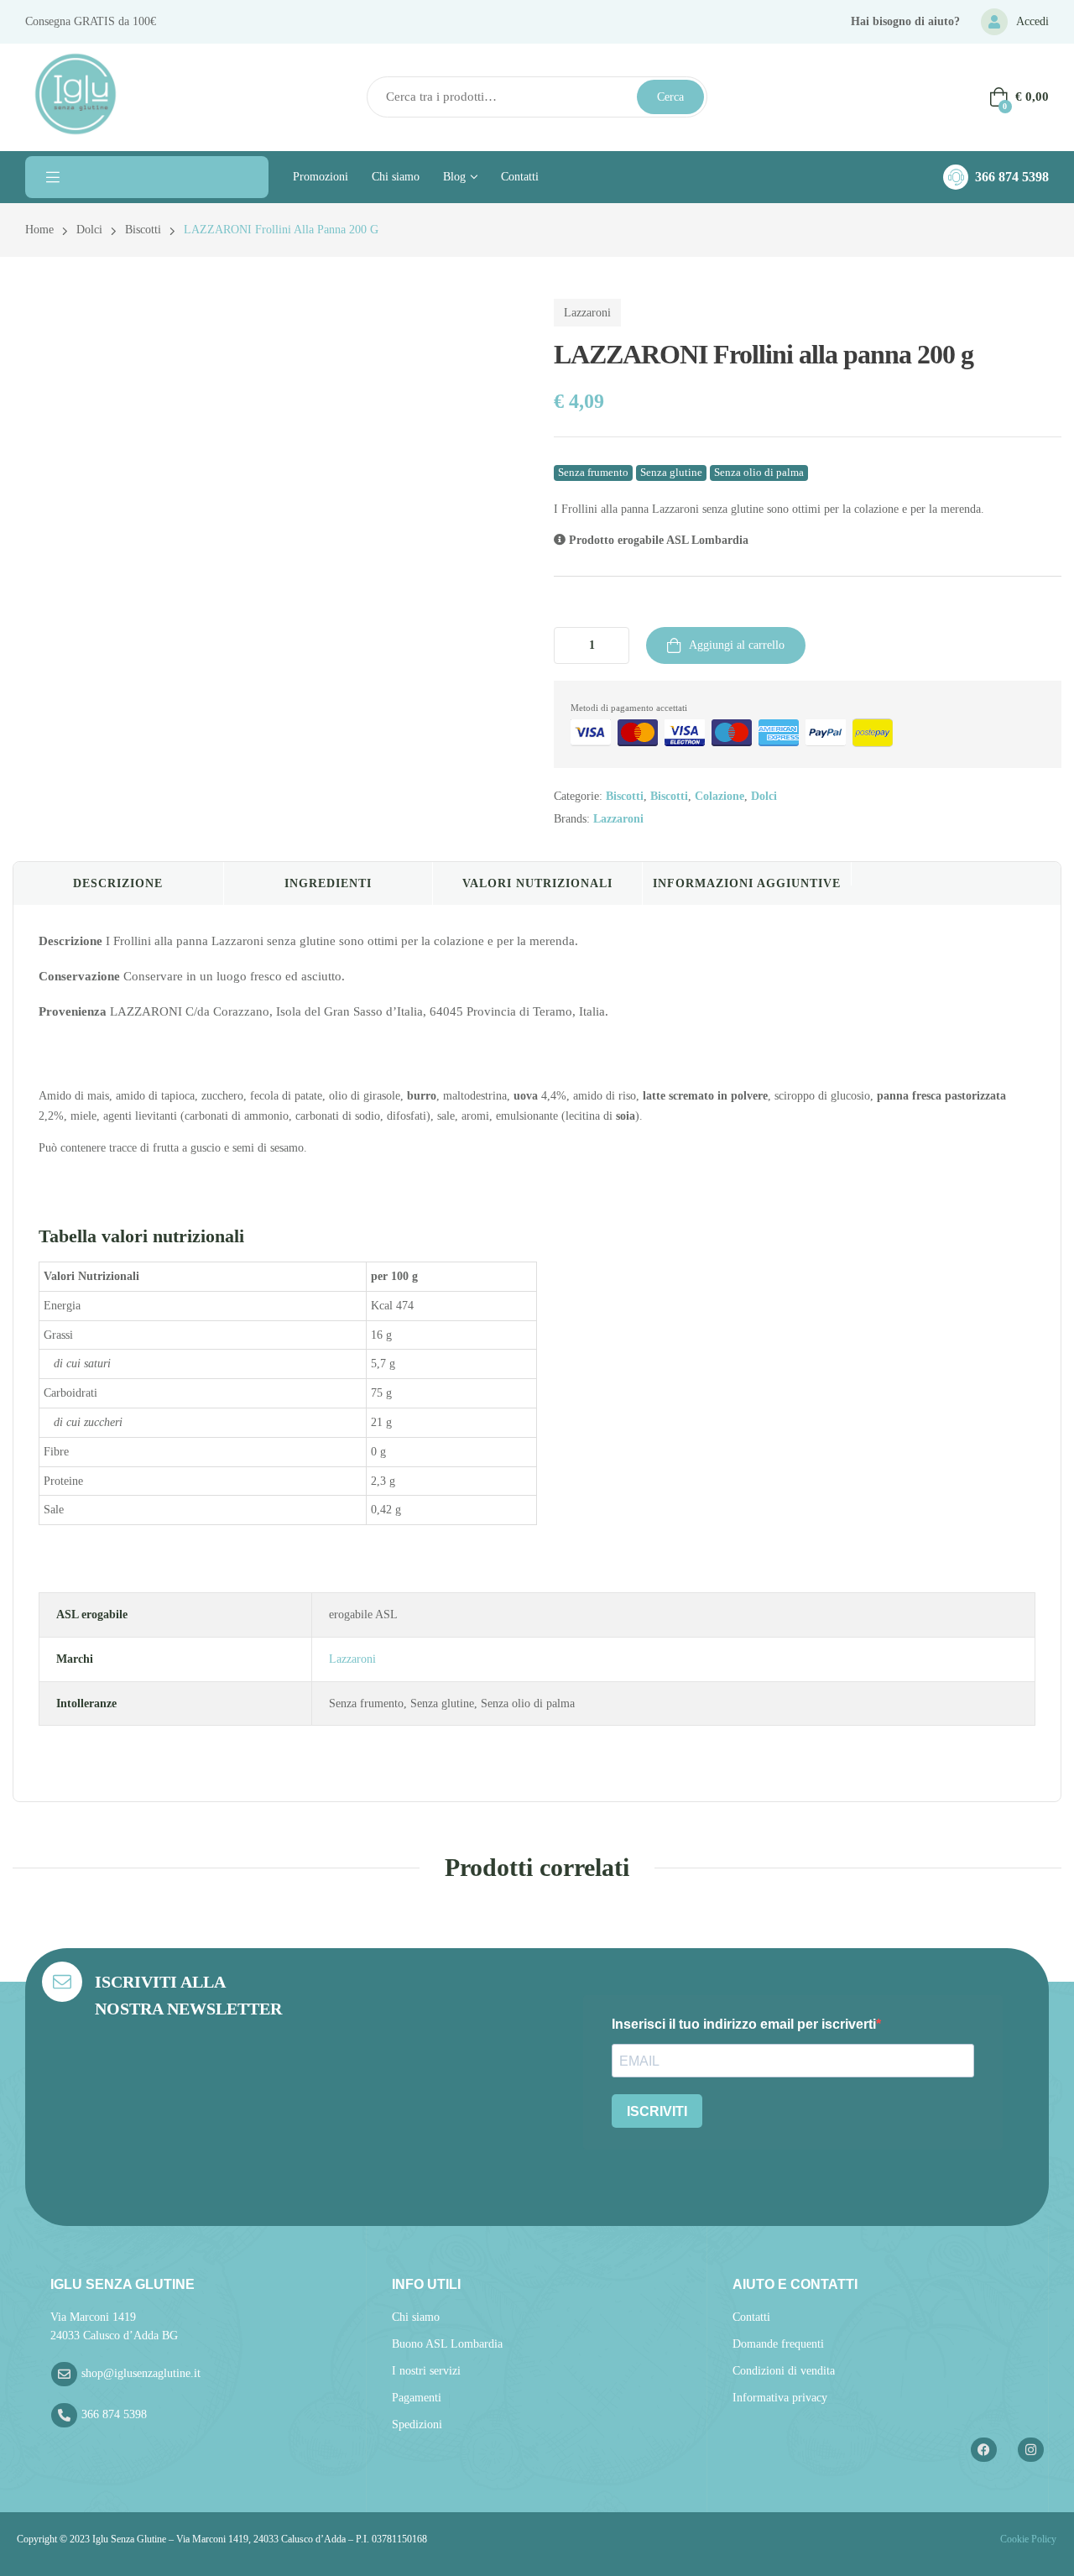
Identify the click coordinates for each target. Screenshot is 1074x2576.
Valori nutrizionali (537, 883)
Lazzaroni (587, 313)
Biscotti (143, 230)
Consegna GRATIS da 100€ (91, 21)
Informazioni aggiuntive (747, 883)
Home (39, 230)
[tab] (118, 884)
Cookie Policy (1027, 2539)
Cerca (670, 97)
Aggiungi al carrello (737, 645)
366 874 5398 (1012, 177)
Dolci (89, 230)
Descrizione (118, 883)
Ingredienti (328, 883)
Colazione (719, 796)
